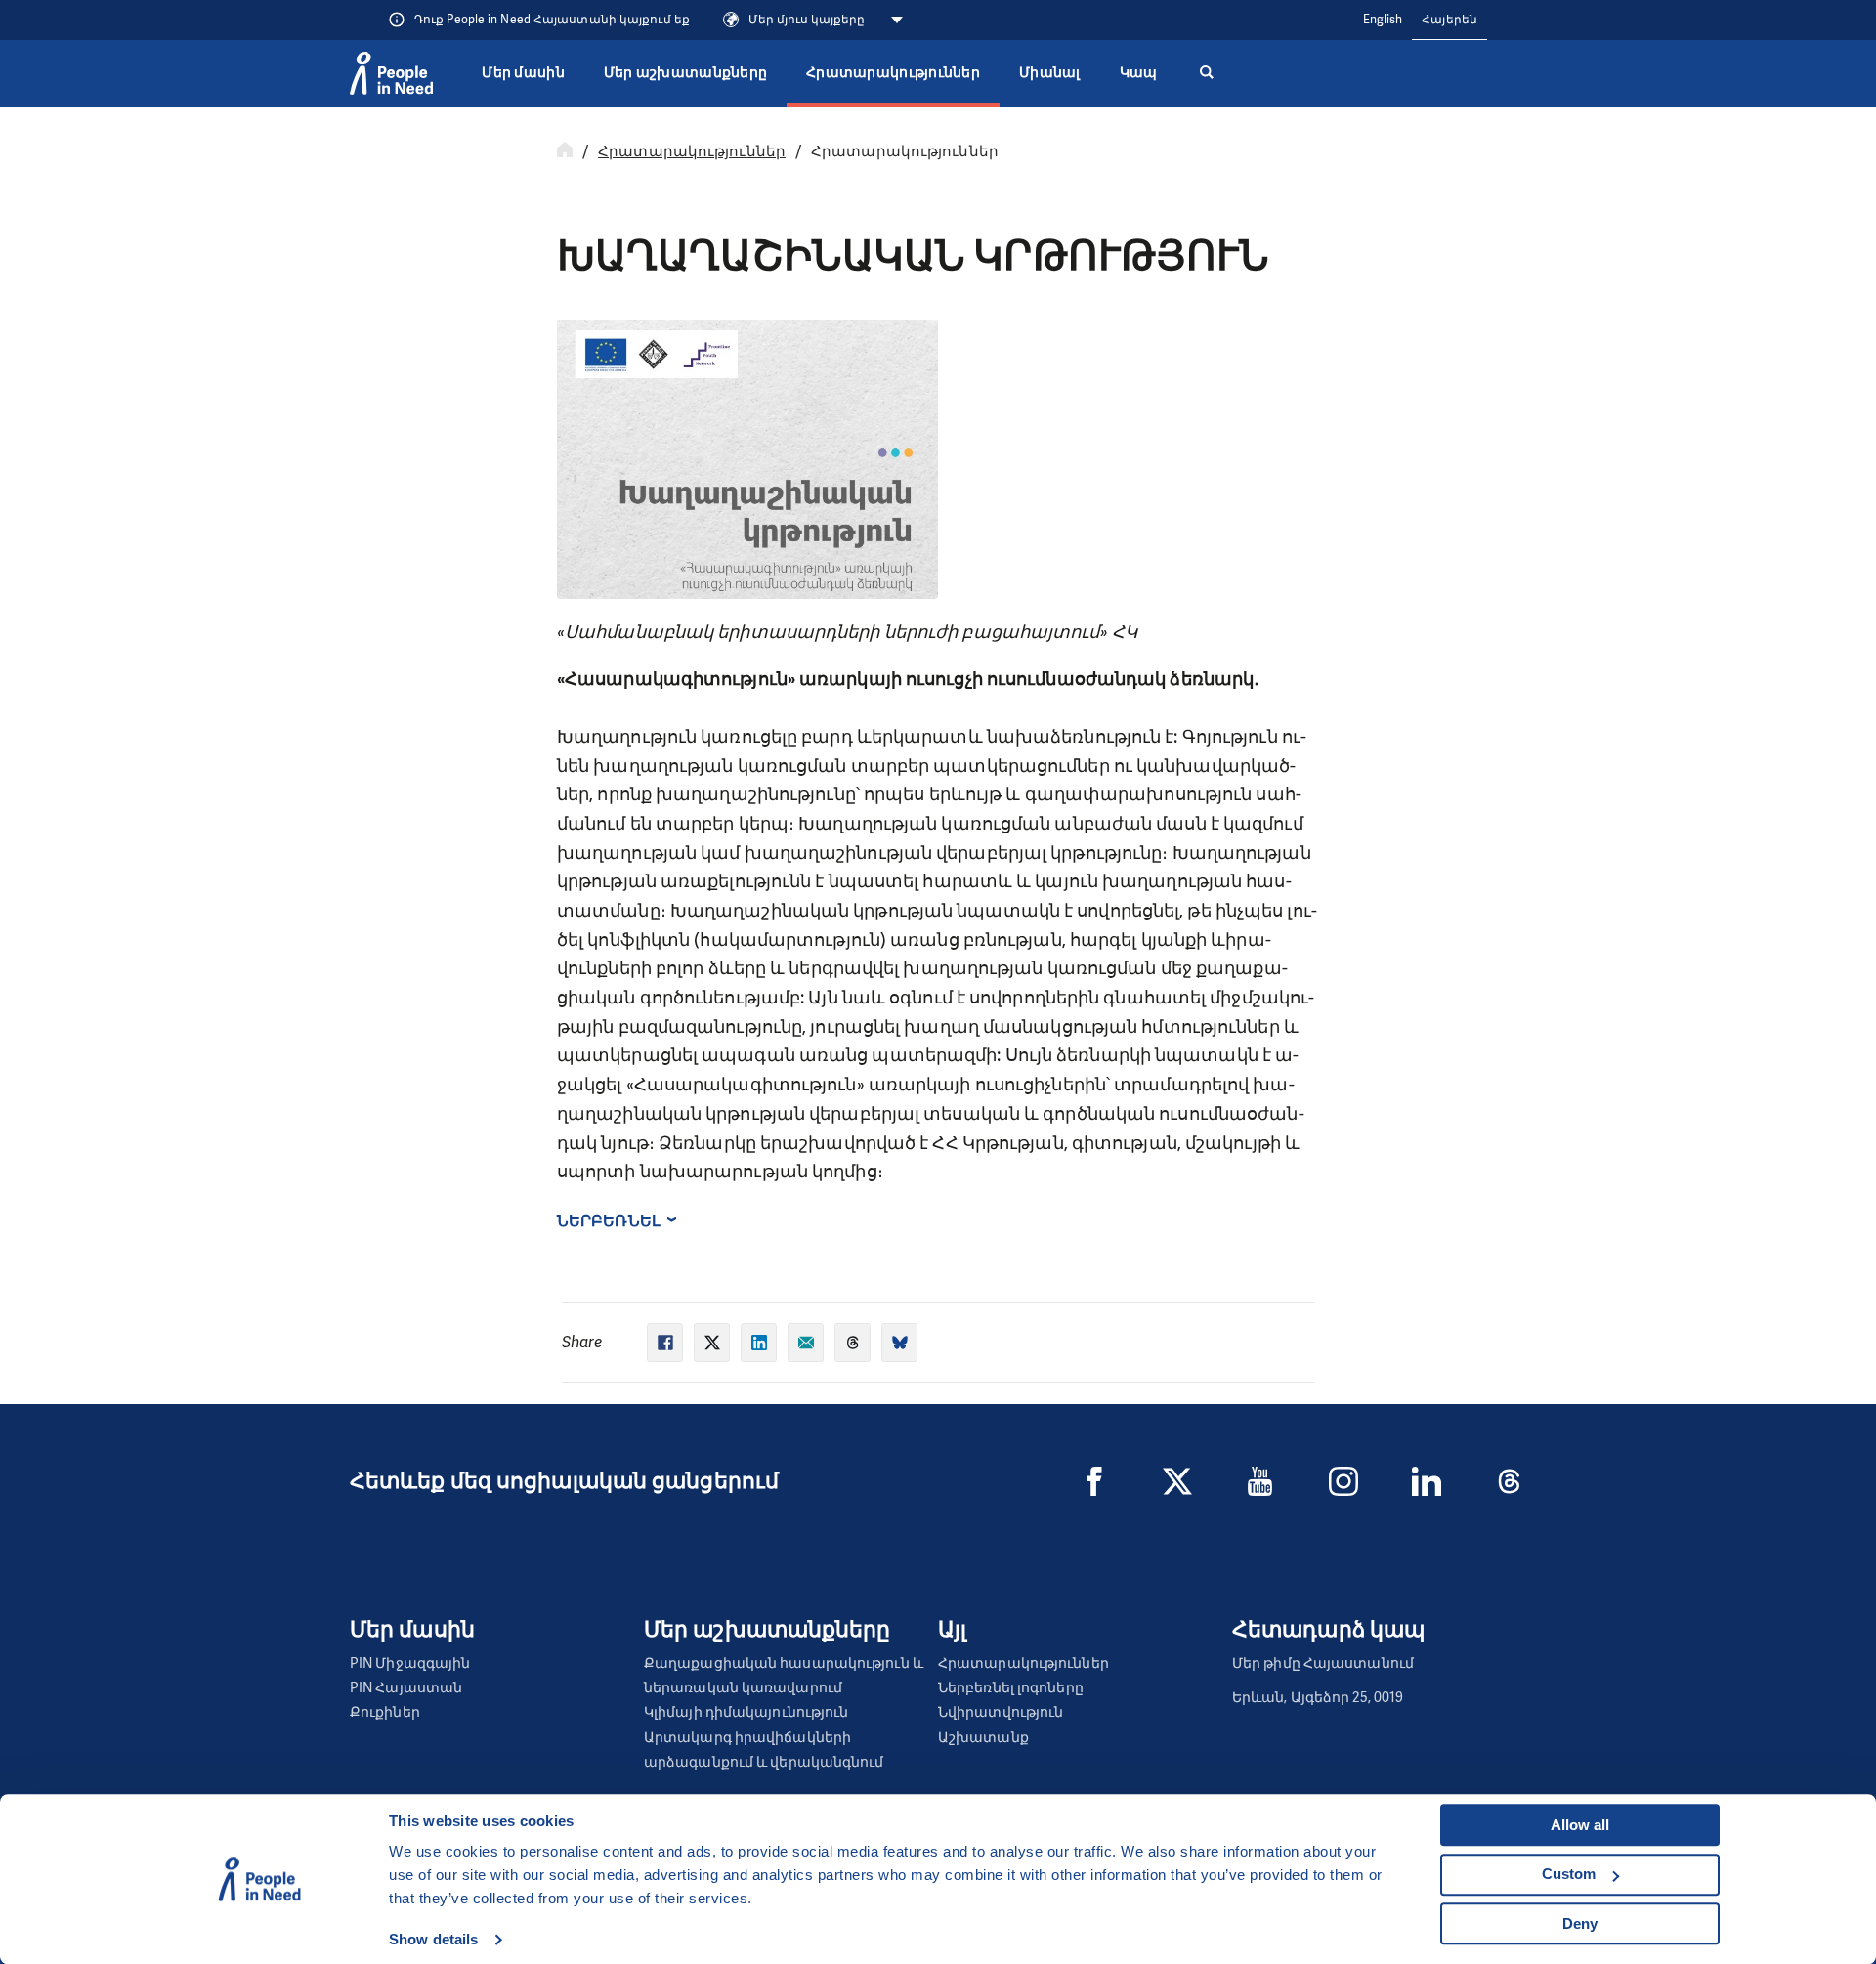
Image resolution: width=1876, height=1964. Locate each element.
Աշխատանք (983, 1738)
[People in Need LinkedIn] (1427, 1481)
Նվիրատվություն (1001, 1712)
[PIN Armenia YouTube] (1260, 1481)
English (1383, 20)
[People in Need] (391, 73)
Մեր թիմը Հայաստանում (1323, 1664)
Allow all (1580, 1825)
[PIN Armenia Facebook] (1094, 1481)
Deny (1580, 1923)
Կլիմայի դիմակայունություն (746, 1712)
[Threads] (1510, 1481)
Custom (1569, 1874)
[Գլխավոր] (565, 151)
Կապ (1139, 73)
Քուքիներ (385, 1712)
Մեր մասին (523, 73)
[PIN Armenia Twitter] (1177, 1481)
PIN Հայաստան (406, 1688)
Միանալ (1050, 73)
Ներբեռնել (609, 1221)
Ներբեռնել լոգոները (1011, 1688)
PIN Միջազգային (410, 1664)
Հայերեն (1450, 20)
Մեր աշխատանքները (685, 73)
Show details (433, 1939)
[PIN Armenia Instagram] (1343, 1481)
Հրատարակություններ (893, 73)
